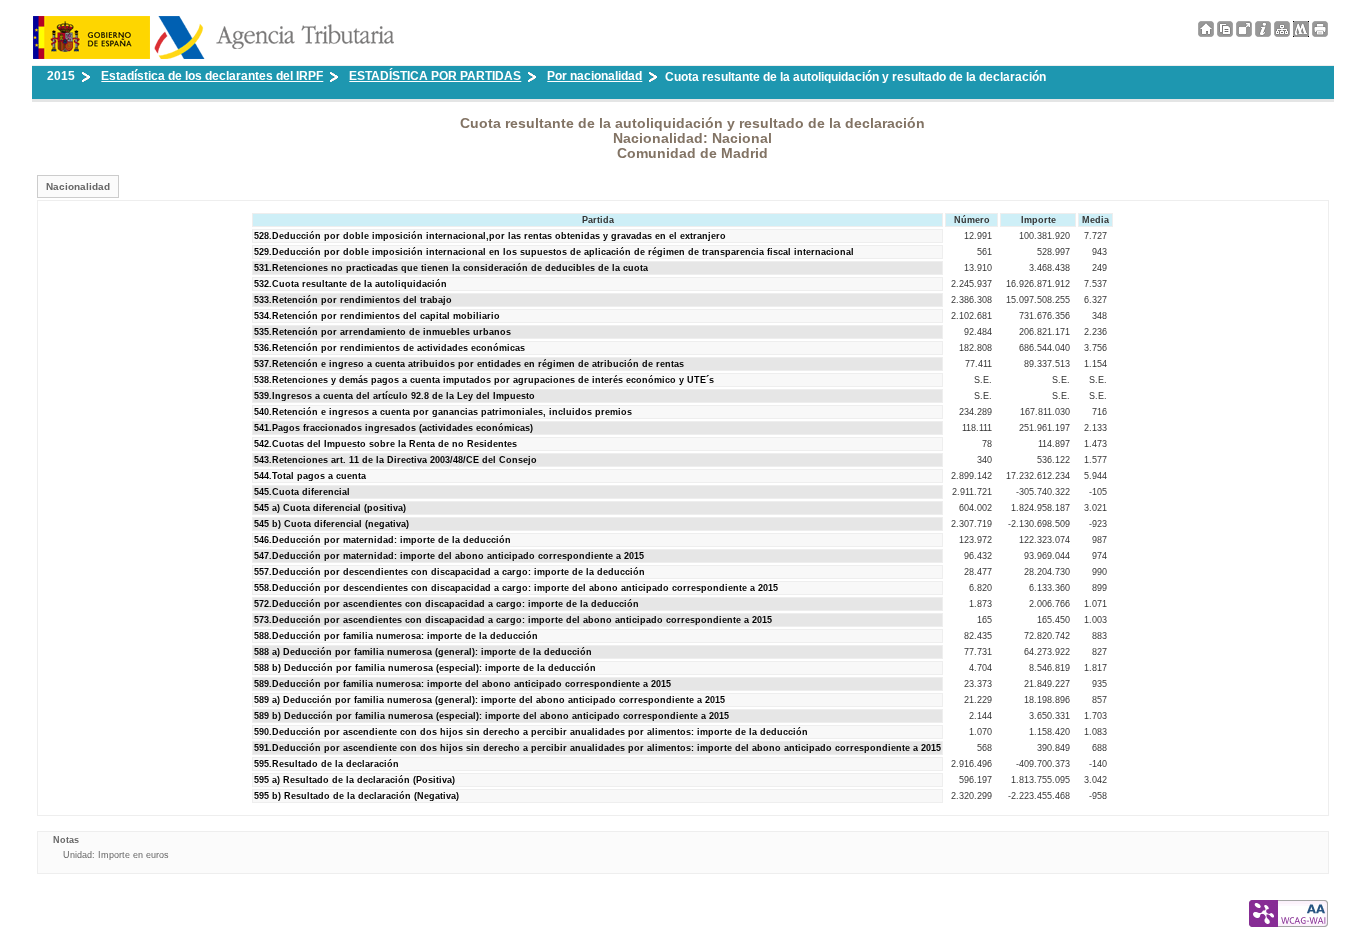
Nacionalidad (78, 186)
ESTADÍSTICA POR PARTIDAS (435, 76)
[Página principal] (1206, 33)
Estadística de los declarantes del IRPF (212, 76)
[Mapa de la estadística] (1282, 33)
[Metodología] (1263, 33)
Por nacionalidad (594, 76)
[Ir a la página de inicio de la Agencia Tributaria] (213, 55)
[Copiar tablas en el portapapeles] (1225, 33)
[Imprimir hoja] (1320, 29)
